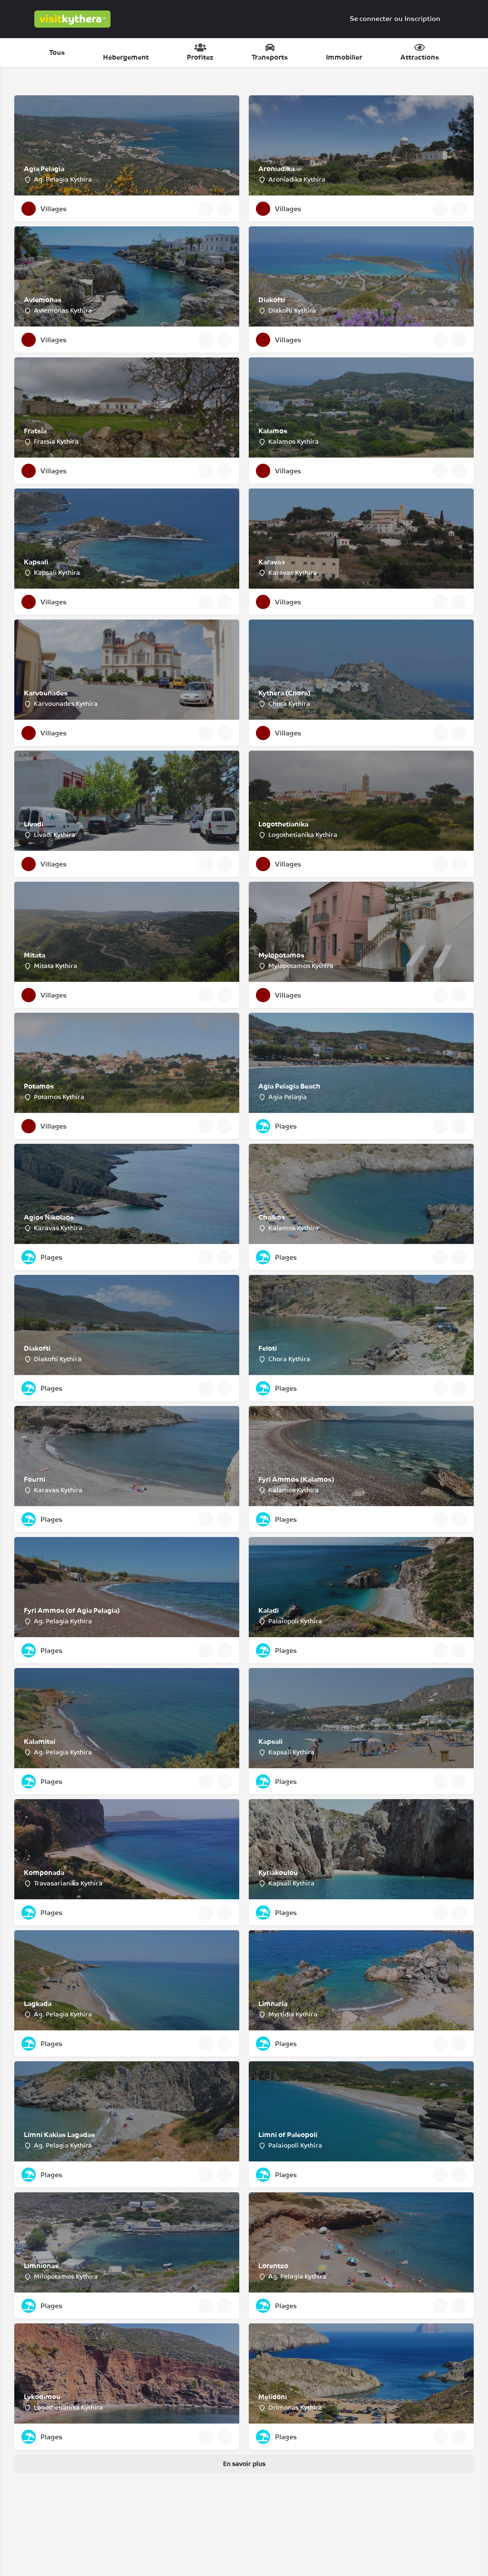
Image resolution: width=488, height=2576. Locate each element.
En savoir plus (244, 2464)
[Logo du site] (74, 19)
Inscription (422, 19)
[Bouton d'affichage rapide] (206, 209)
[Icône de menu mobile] (15, 19)
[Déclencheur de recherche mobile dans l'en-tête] (474, 19)
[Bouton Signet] (224, 209)
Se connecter (371, 19)
